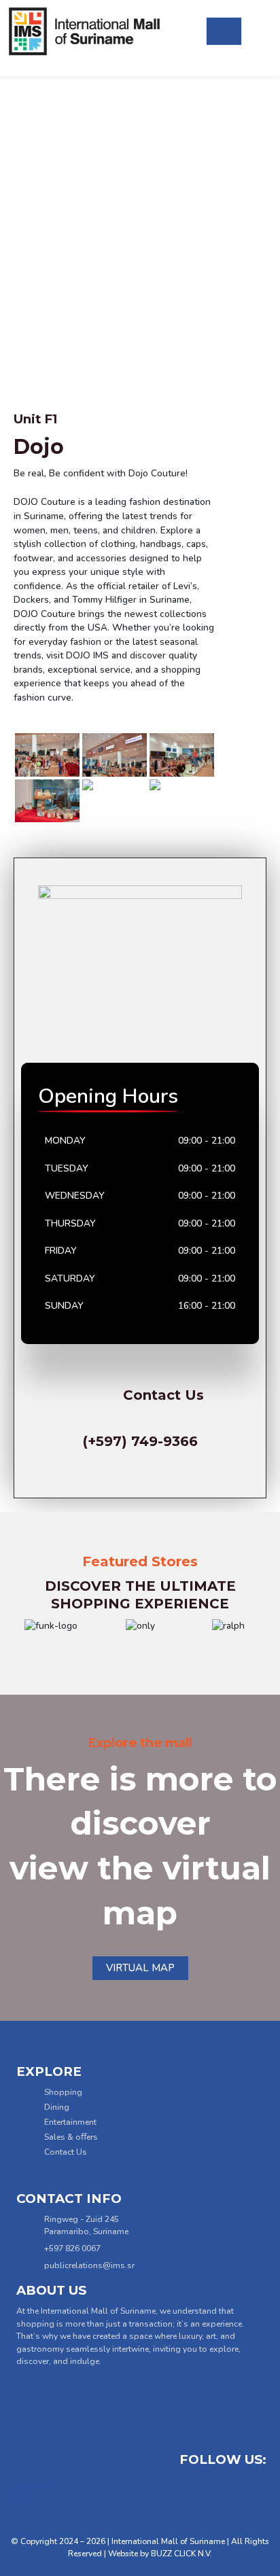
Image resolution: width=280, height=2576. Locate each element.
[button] (20, 1626)
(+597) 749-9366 (140, 1441)
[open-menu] (224, 32)
